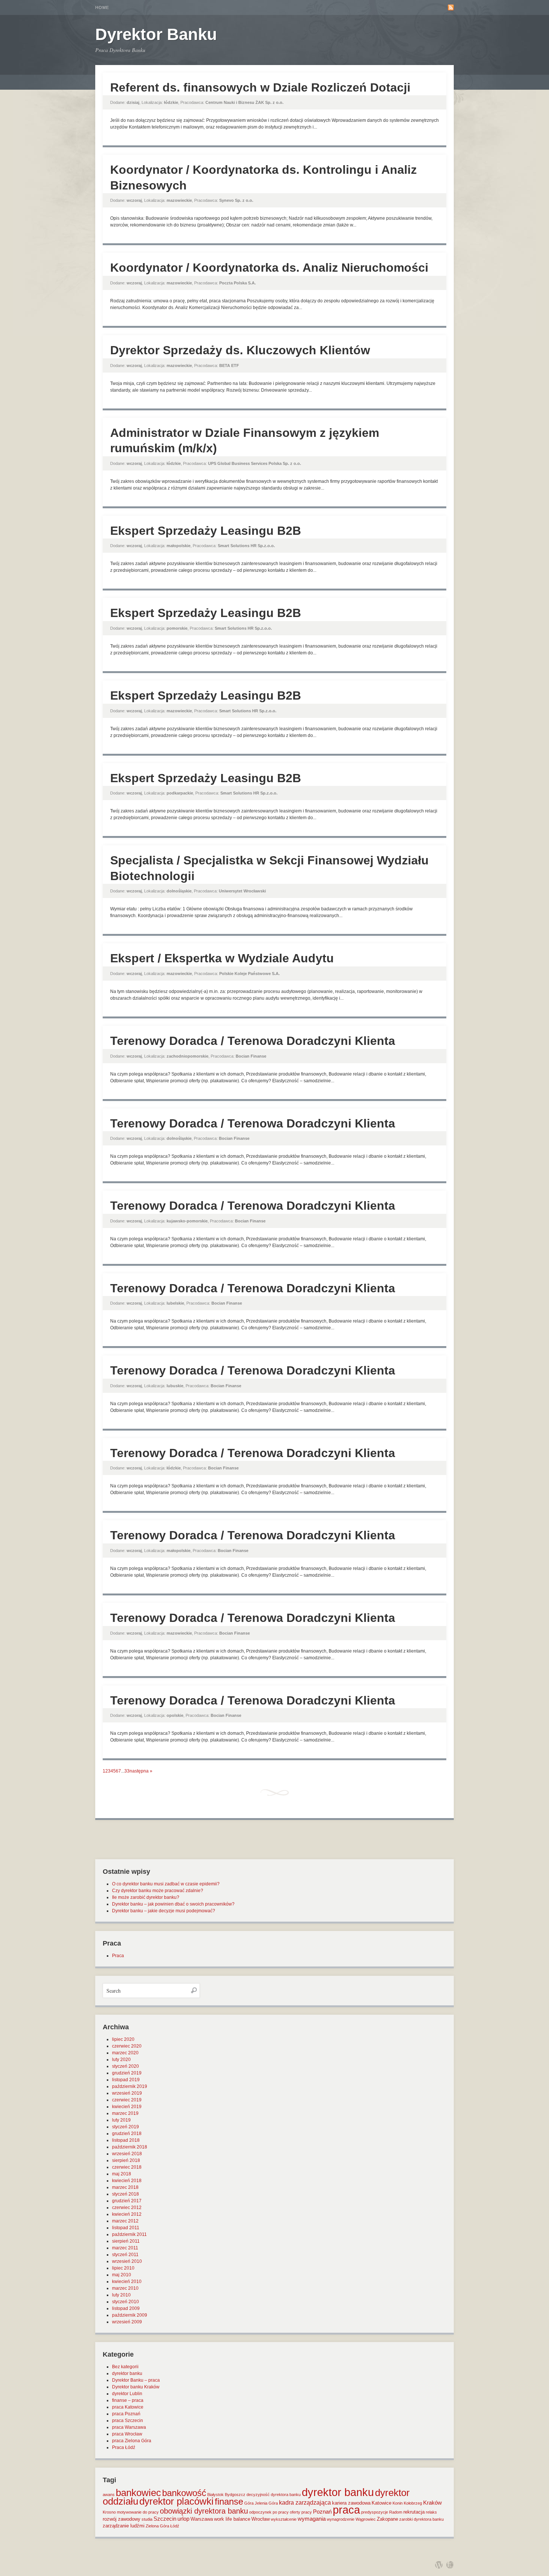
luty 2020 (121, 2060)
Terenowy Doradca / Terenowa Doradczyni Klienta (253, 1041)
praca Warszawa (129, 2427)
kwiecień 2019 (127, 2107)
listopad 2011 (126, 2228)
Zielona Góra (157, 2526)
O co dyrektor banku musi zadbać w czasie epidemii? (166, 1884)
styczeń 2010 (125, 2302)
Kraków (432, 2503)
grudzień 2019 (127, 2073)
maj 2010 (122, 2275)
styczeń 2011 (125, 2255)
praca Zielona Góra (132, 2441)
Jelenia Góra (266, 2503)
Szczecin (165, 2519)
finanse (229, 2501)
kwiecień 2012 (127, 2214)
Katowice (381, 2503)
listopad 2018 (126, 2140)
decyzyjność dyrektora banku (274, 2495)
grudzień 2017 (127, 2201)
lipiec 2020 (123, 2039)
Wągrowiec (366, 2519)
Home (102, 7)
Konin (398, 2503)
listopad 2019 (126, 2080)
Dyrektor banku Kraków (136, 2387)
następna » (141, 1771)
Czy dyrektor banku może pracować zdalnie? (158, 1891)
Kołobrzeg (413, 2503)
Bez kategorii (125, 2367)
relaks (431, 2512)
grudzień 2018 (127, 2134)
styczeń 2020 (125, 2066)
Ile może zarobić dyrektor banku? (146, 1897)
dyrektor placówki (176, 2501)
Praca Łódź (124, 2447)
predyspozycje (375, 2512)
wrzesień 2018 (127, 2154)
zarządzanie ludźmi (124, 2526)
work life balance (232, 2519)
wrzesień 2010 (127, 2261)
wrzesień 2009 (127, 2322)
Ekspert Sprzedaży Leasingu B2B (206, 531)
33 (127, 1771)
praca (346, 2510)
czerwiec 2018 (127, 2167)
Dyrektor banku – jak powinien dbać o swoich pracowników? (173, 1904)
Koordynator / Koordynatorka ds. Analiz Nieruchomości (269, 268)
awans (109, 2495)
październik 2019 (130, 2086)
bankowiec (138, 2493)
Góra (249, 2503)
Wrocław (260, 2519)
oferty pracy (301, 2512)
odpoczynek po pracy (269, 2512)
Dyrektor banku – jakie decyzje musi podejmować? (164, 1911)
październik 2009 (130, 2315)
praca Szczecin (128, 2421)
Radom (396, 2512)
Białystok (215, 2495)
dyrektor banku (127, 2373)
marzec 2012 (125, 2221)
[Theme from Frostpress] (450, 2565)
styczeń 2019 (125, 2127)
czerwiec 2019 (127, 2100)
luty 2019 (121, 2120)
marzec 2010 (125, 2288)
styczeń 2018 (125, 2194)
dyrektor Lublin (127, 2394)
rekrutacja (414, 2512)
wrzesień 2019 (127, 2093)
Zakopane (387, 2519)
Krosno (109, 2512)
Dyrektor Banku (156, 34)
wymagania (312, 2519)
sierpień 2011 (126, 2241)
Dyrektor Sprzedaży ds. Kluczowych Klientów (240, 350)
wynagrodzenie (341, 2519)
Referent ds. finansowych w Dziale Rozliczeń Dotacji (260, 87)
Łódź (175, 2526)
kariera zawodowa (351, 2503)
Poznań (322, 2512)
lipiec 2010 (123, 2268)
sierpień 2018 (126, 2160)
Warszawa (202, 2519)
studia (147, 2519)
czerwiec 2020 (127, 2046)
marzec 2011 (125, 2248)
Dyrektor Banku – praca (136, 2380)
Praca (118, 1956)
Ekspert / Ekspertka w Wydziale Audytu (222, 958)
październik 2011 (129, 2234)
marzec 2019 (125, 2113)
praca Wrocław (127, 2434)
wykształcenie (284, 2519)
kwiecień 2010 (127, 2282)
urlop (183, 2519)
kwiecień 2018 (127, 2181)
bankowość (184, 2493)
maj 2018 (122, 2174)
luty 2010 (121, 2295)
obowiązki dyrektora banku (204, 2511)
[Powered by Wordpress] (439, 2565)
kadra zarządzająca (305, 2503)
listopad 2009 (126, 2308)
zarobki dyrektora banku (421, 2519)
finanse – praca (128, 2400)
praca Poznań (126, 2414)
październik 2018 (130, 2147)
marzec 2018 (125, 2187)
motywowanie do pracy (138, 2512)
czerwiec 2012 (127, 2208)
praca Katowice (128, 2407)
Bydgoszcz (235, 2495)
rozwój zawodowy (122, 2519)
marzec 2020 (125, 2053)
